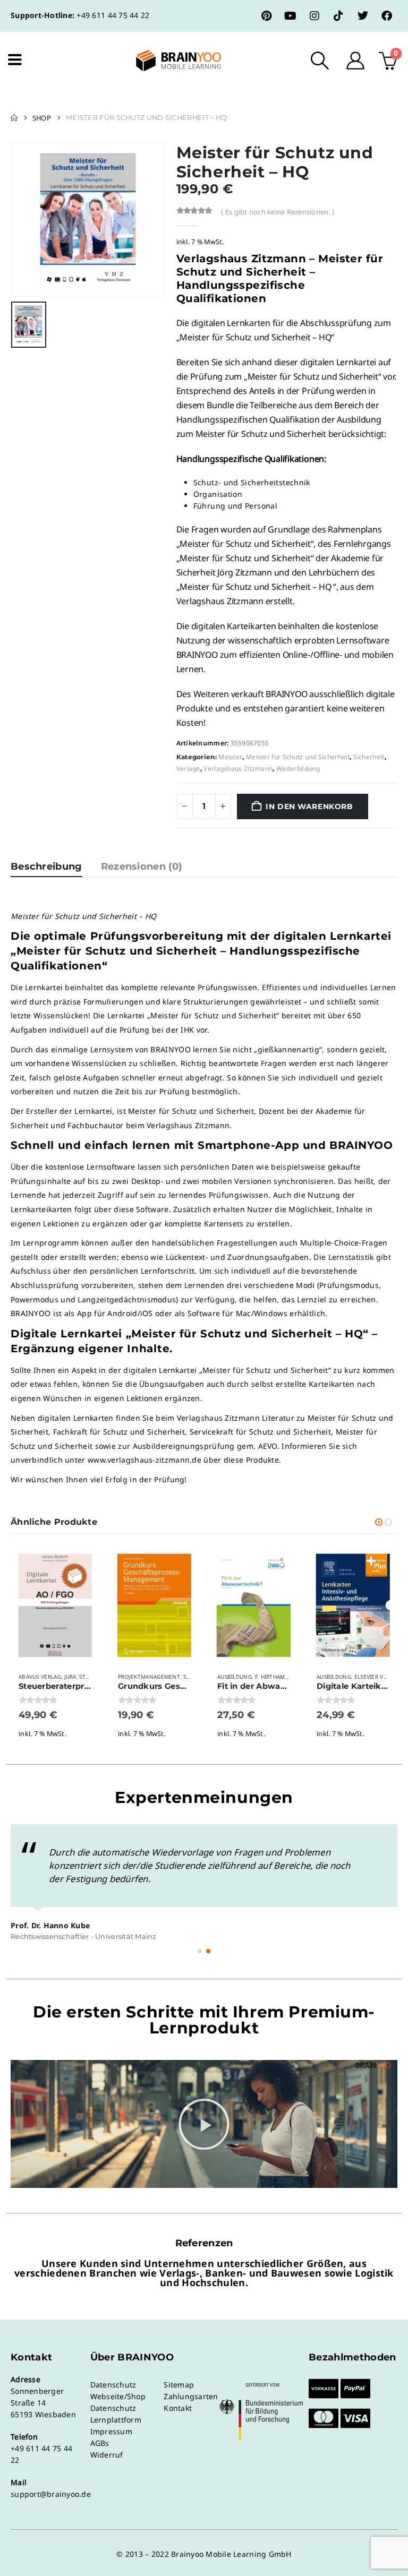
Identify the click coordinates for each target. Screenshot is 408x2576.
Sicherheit (369, 757)
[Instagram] (314, 16)
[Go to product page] (55, 1606)
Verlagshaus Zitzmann (238, 768)
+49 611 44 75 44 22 (113, 15)
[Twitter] (363, 16)
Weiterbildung (298, 768)
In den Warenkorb (309, 806)
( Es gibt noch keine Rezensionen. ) (278, 212)
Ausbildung (235, 1677)
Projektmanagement (149, 1677)
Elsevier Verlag (377, 1677)
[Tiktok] (338, 16)
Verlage (188, 768)
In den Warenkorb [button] (82, 1564)
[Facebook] (387, 16)
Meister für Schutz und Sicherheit (298, 757)
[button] (320, 61)
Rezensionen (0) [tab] (142, 866)
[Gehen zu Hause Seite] (14, 118)
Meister (230, 757)
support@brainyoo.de (51, 2494)
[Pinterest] (267, 16)
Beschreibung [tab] (46, 866)
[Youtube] (291, 16)
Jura (70, 1677)
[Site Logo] (169, 61)
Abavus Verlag (40, 1677)
